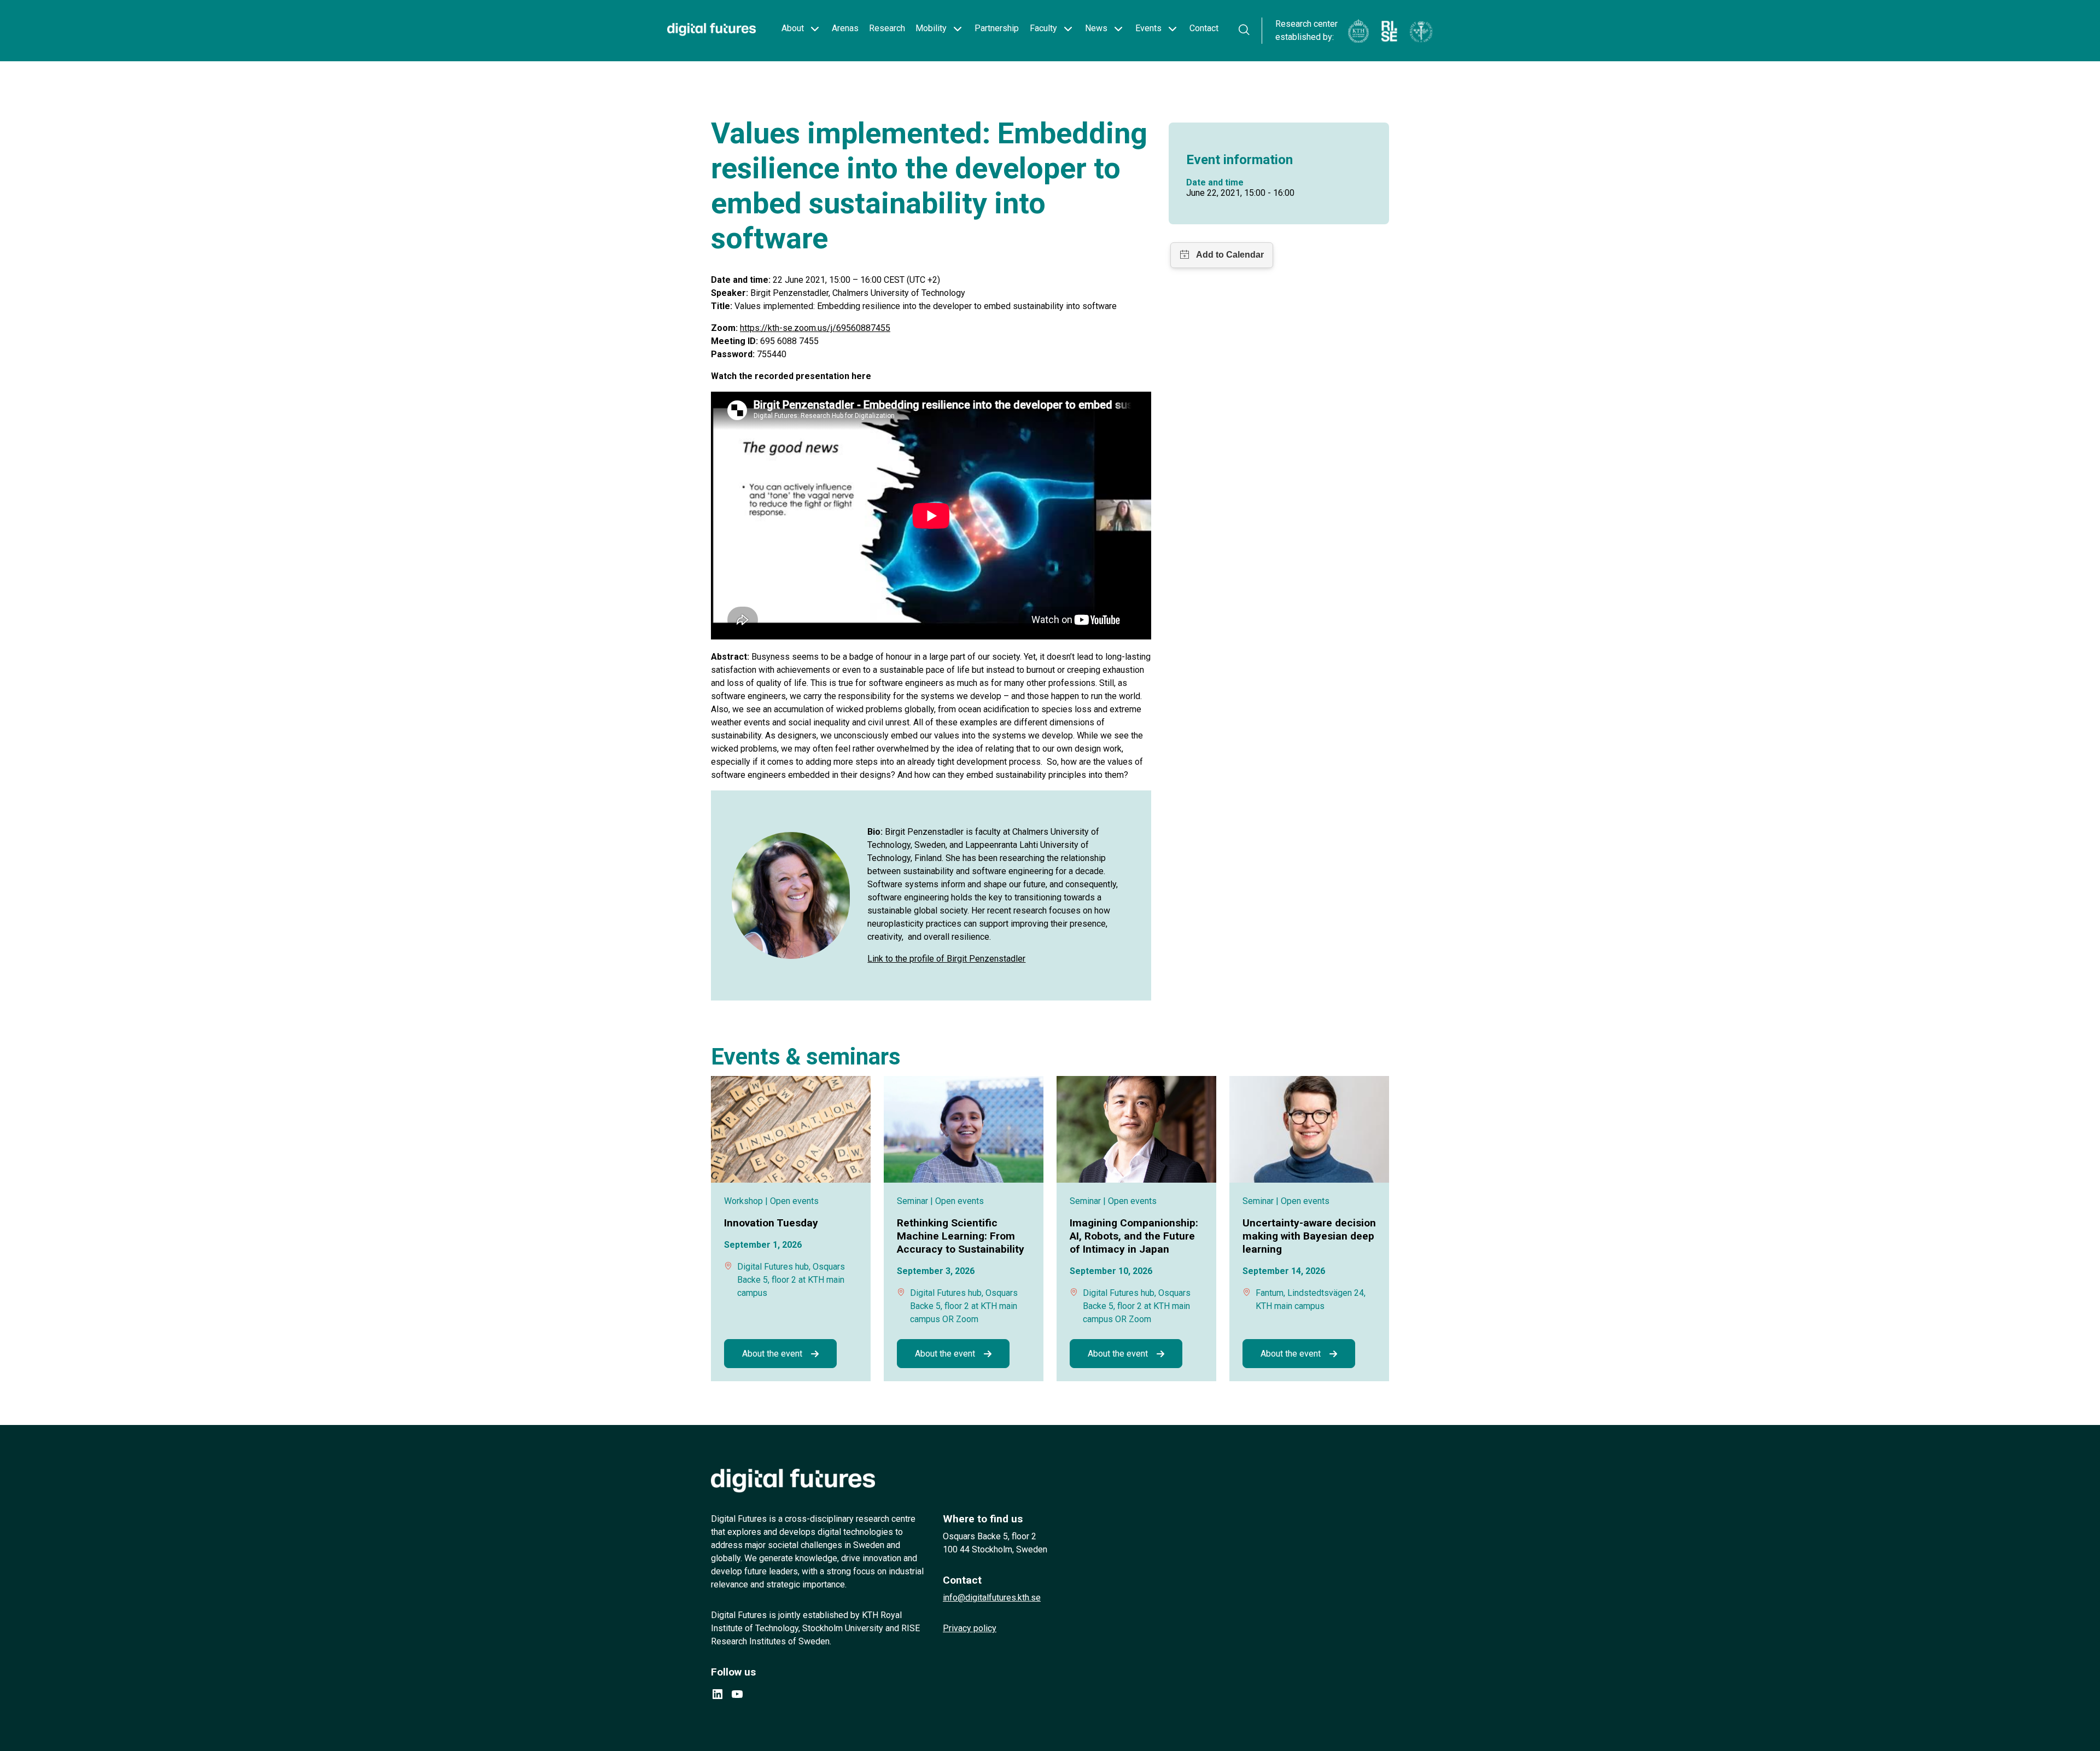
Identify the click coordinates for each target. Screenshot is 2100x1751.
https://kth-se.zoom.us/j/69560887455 (815, 328)
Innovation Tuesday (771, 1223)
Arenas (845, 28)
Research (887, 28)
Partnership (997, 28)
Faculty (1043, 28)
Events (1148, 28)
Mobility (931, 28)
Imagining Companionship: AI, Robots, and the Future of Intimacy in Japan (1134, 1236)
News (1096, 28)
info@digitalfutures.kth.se (992, 1598)
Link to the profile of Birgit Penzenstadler (946, 959)
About (793, 28)
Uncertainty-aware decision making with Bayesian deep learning (1309, 1236)
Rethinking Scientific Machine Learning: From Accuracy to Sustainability (961, 1236)
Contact (1204, 28)
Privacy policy (970, 1628)
